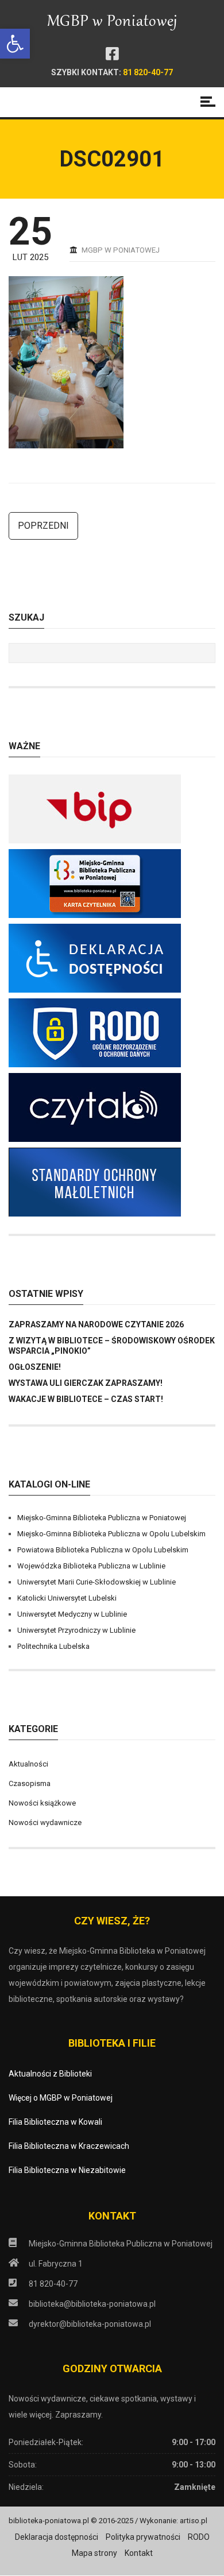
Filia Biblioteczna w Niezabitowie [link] (67, 2170)
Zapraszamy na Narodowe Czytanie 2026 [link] (96, 1324)
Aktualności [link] (28, 1764)
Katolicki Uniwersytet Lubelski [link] (67, 1598)
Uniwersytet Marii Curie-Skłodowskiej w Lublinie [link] (96, 1582)
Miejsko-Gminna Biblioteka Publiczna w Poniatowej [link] (102, 1518)
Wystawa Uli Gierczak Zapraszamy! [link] (86, 1383)
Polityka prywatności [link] (143, 2537)
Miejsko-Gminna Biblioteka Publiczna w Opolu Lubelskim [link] (111, 1534)
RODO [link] (199, 2537)
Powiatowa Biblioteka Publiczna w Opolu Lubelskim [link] (103, 1550)
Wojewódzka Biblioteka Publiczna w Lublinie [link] (91, 1566)
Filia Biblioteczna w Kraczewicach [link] (69, 2146)
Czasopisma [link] (30, 1783)
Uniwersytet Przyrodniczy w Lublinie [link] (76, 1630)
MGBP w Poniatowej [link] (121, 250)
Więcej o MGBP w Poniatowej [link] (61, 2098)
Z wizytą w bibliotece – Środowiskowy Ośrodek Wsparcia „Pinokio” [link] (112, 1346)
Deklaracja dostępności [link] (57, 2537)
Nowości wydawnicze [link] (45, 1822)
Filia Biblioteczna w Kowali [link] (55, 2122)
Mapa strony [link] (94, 2553)
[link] (15, 44)
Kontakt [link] (139, 2553)
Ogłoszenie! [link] (35, 1367)
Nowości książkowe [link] (42, 1803)
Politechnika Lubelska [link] (53, 1646)
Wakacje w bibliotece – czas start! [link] (86, 1399)
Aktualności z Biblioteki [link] (50, 2074)
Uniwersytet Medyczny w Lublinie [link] (72, 1614)
